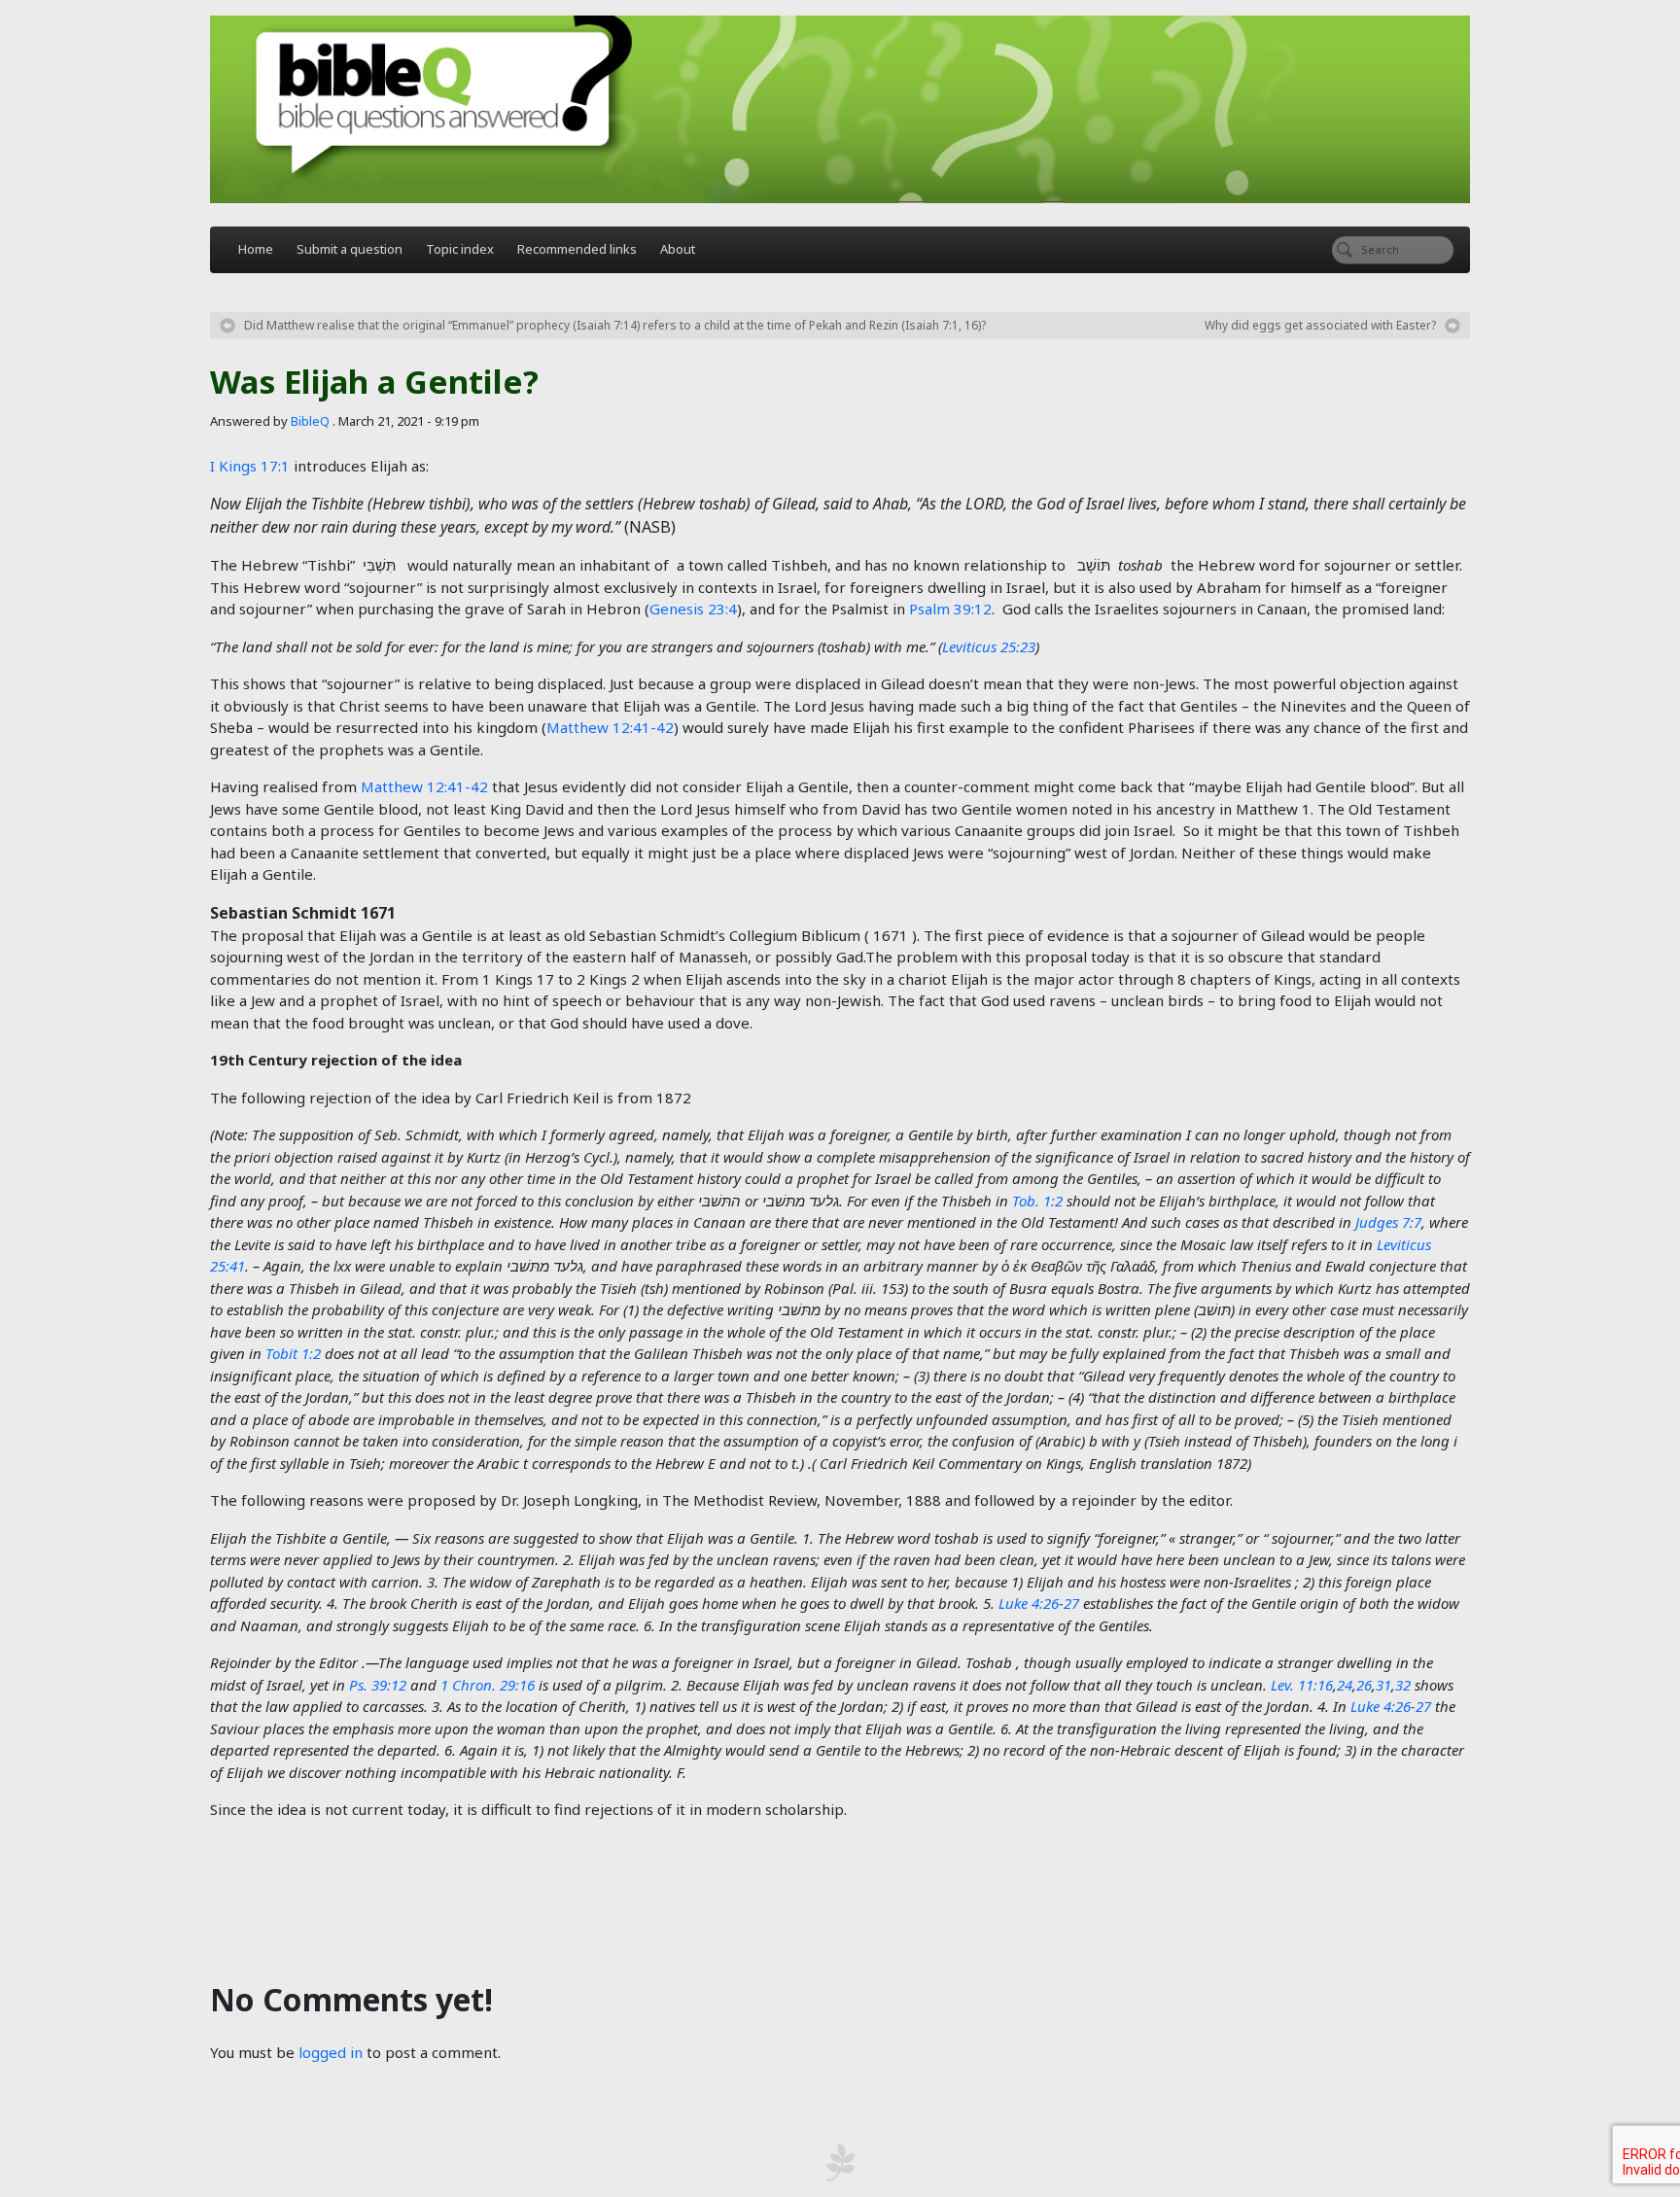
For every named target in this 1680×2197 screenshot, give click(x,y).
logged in (331, 2052)
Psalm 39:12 (950, 609)
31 (1383, 1685)
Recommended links (577, 249)
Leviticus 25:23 (989, 646)
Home (256, 249)
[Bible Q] (840, 109)
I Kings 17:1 (250, 466)
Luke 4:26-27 (1039, 1603)
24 (1345, 1685)
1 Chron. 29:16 (488, 1685)
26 (1364, 1685)
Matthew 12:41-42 (610, 727)
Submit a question (350, 249)
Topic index (460, 249)
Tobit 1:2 (293, 1353)
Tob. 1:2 (1037, 1201)
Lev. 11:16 (1302, 1685)
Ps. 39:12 (378, 1685)
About (678, 249)
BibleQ (310, 421)
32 (1403, 1685)
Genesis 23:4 (693, 609)
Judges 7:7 (1388, 1222)
